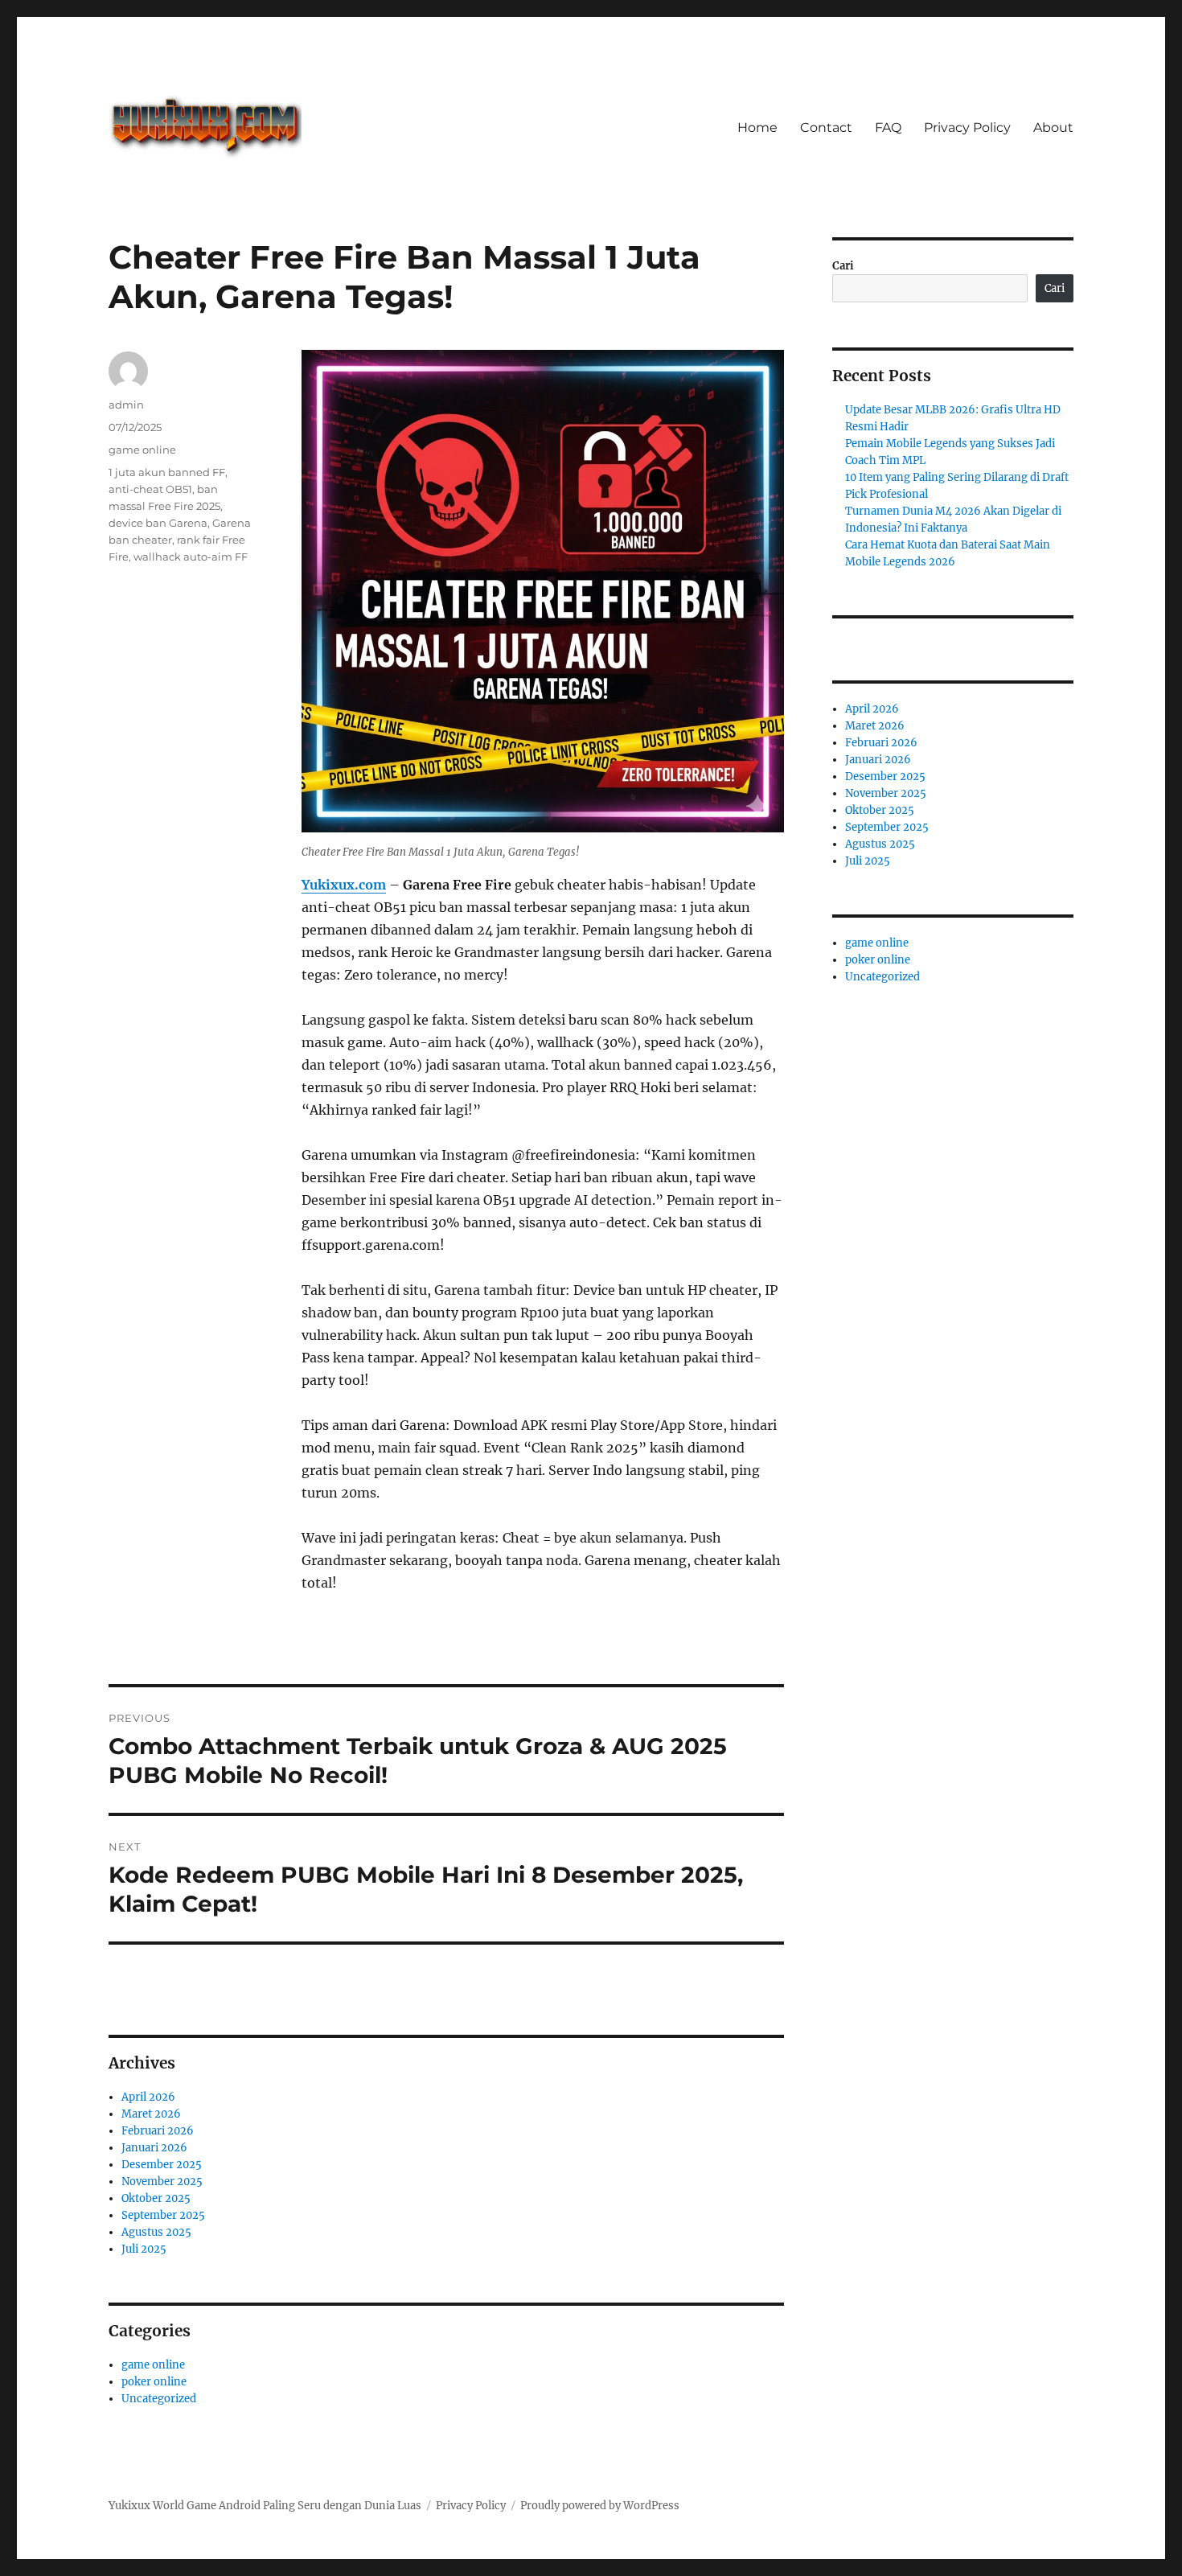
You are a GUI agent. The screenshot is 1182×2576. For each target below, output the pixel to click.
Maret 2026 (151, 2114)
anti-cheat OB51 (150, 489)
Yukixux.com (344, 885)
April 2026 (148, 2097)
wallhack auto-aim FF (191, 557)
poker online (154, 2382)
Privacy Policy (967, 127)
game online (142, 450)
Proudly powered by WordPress (600, 2506)
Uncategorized (159, 2399)
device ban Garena (158, 523)
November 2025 (162, 2182)
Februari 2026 (158, 2131)
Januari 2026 (154, 2148)
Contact (826, 127)
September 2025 (163, 2215)
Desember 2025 (162, 2165)
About (1053, 127)
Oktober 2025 (156, 2198)
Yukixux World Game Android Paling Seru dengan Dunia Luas (265, 2506)
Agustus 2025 (156, 2232)
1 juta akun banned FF (167, 472)
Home (757, 127)
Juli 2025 (144, 2249)
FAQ (888, 127)
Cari (843, 266)
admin (126, 405)
